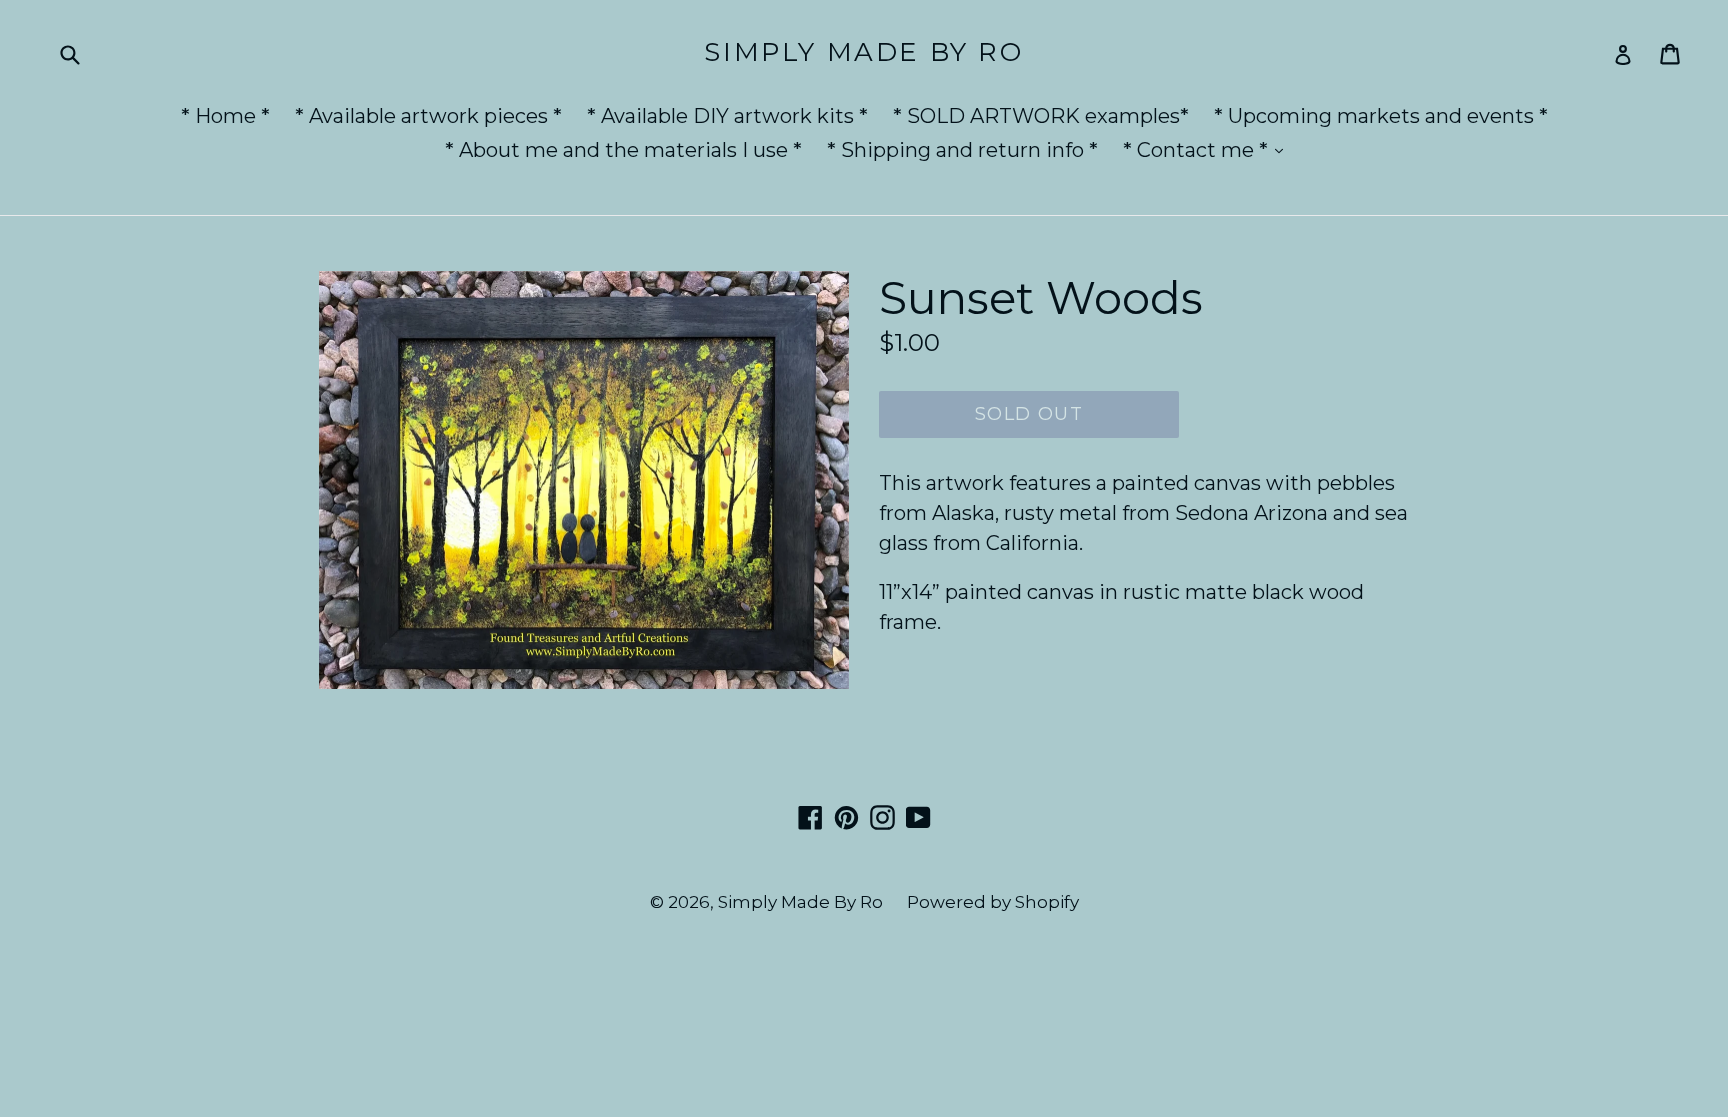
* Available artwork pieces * (428, 116)
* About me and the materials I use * (623, 150)
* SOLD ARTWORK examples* (1041, 116)
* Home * (225, 116)
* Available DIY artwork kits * (727, 116)
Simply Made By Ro (863, 52)
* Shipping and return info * (962, 150)
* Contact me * (1208, 149)
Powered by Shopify (993, 902)
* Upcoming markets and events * (1381, 116)
